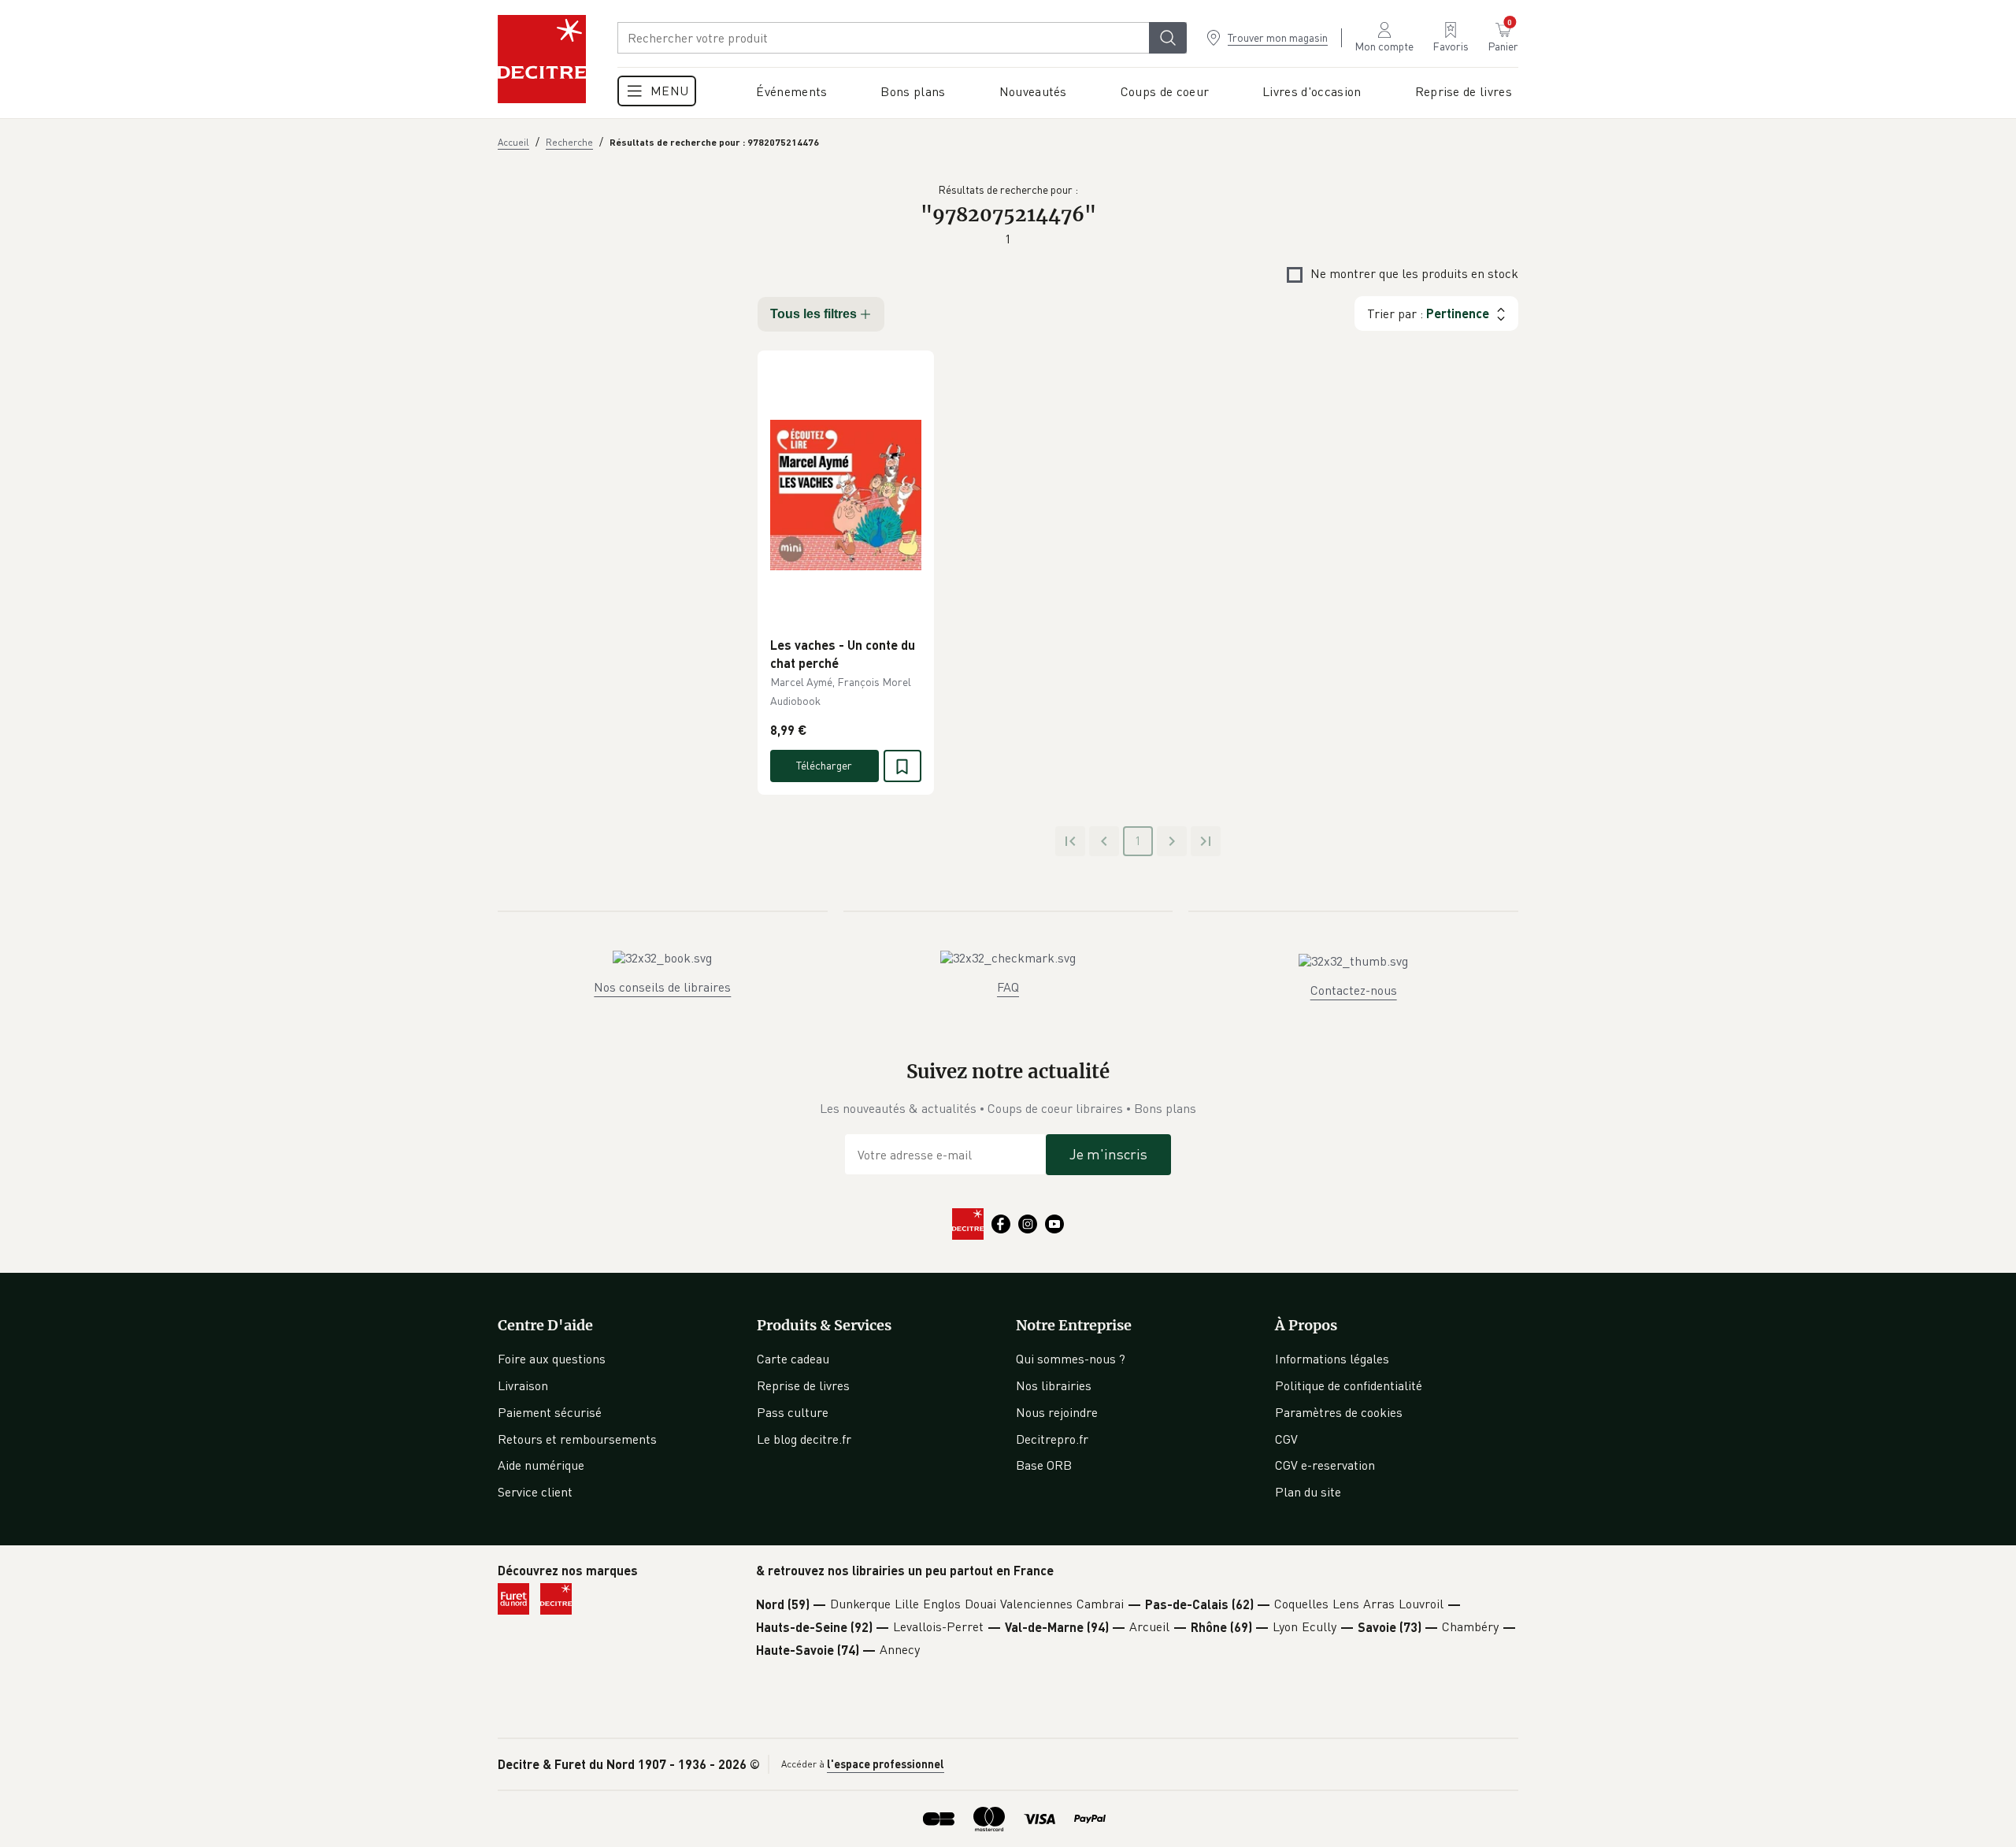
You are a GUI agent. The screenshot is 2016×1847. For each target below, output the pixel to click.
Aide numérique (541, 1465)
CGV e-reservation (1325, 1465)
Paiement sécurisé (550, 1412)
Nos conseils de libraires (662, 987)
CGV (1286, 1439)
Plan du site (1308, 1492)
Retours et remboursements (577, 1439)
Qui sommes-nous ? (1071, 1359)
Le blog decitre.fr (804, 1439)
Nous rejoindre (1057, 1412)
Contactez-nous (1354, 990)
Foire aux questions (552, 1359)
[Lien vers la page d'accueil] (542, 59)
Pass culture (793, 1412)
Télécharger (824, 765)
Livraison (523, 1385)
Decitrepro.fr (1052, 1439)
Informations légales (1332, 1359)
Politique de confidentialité (1349, 1385)
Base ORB (1044, 1465)
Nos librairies (1054, 1385)
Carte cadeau (793, 1359)
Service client (535, 1492)
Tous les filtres (813, 314)
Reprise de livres (803, 1385)
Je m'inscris (1108, 1154)
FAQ (1008, 987)
